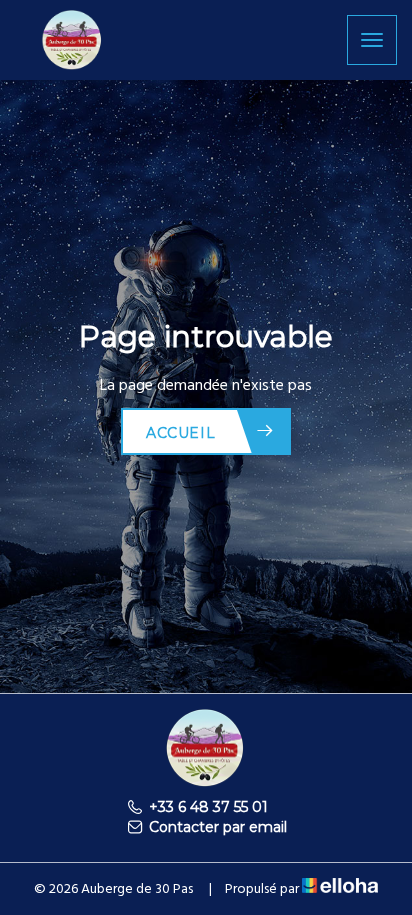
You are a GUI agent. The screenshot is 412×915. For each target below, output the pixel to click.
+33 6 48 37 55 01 (208, 807)
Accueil (180, 433)
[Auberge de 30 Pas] (72, 38)
